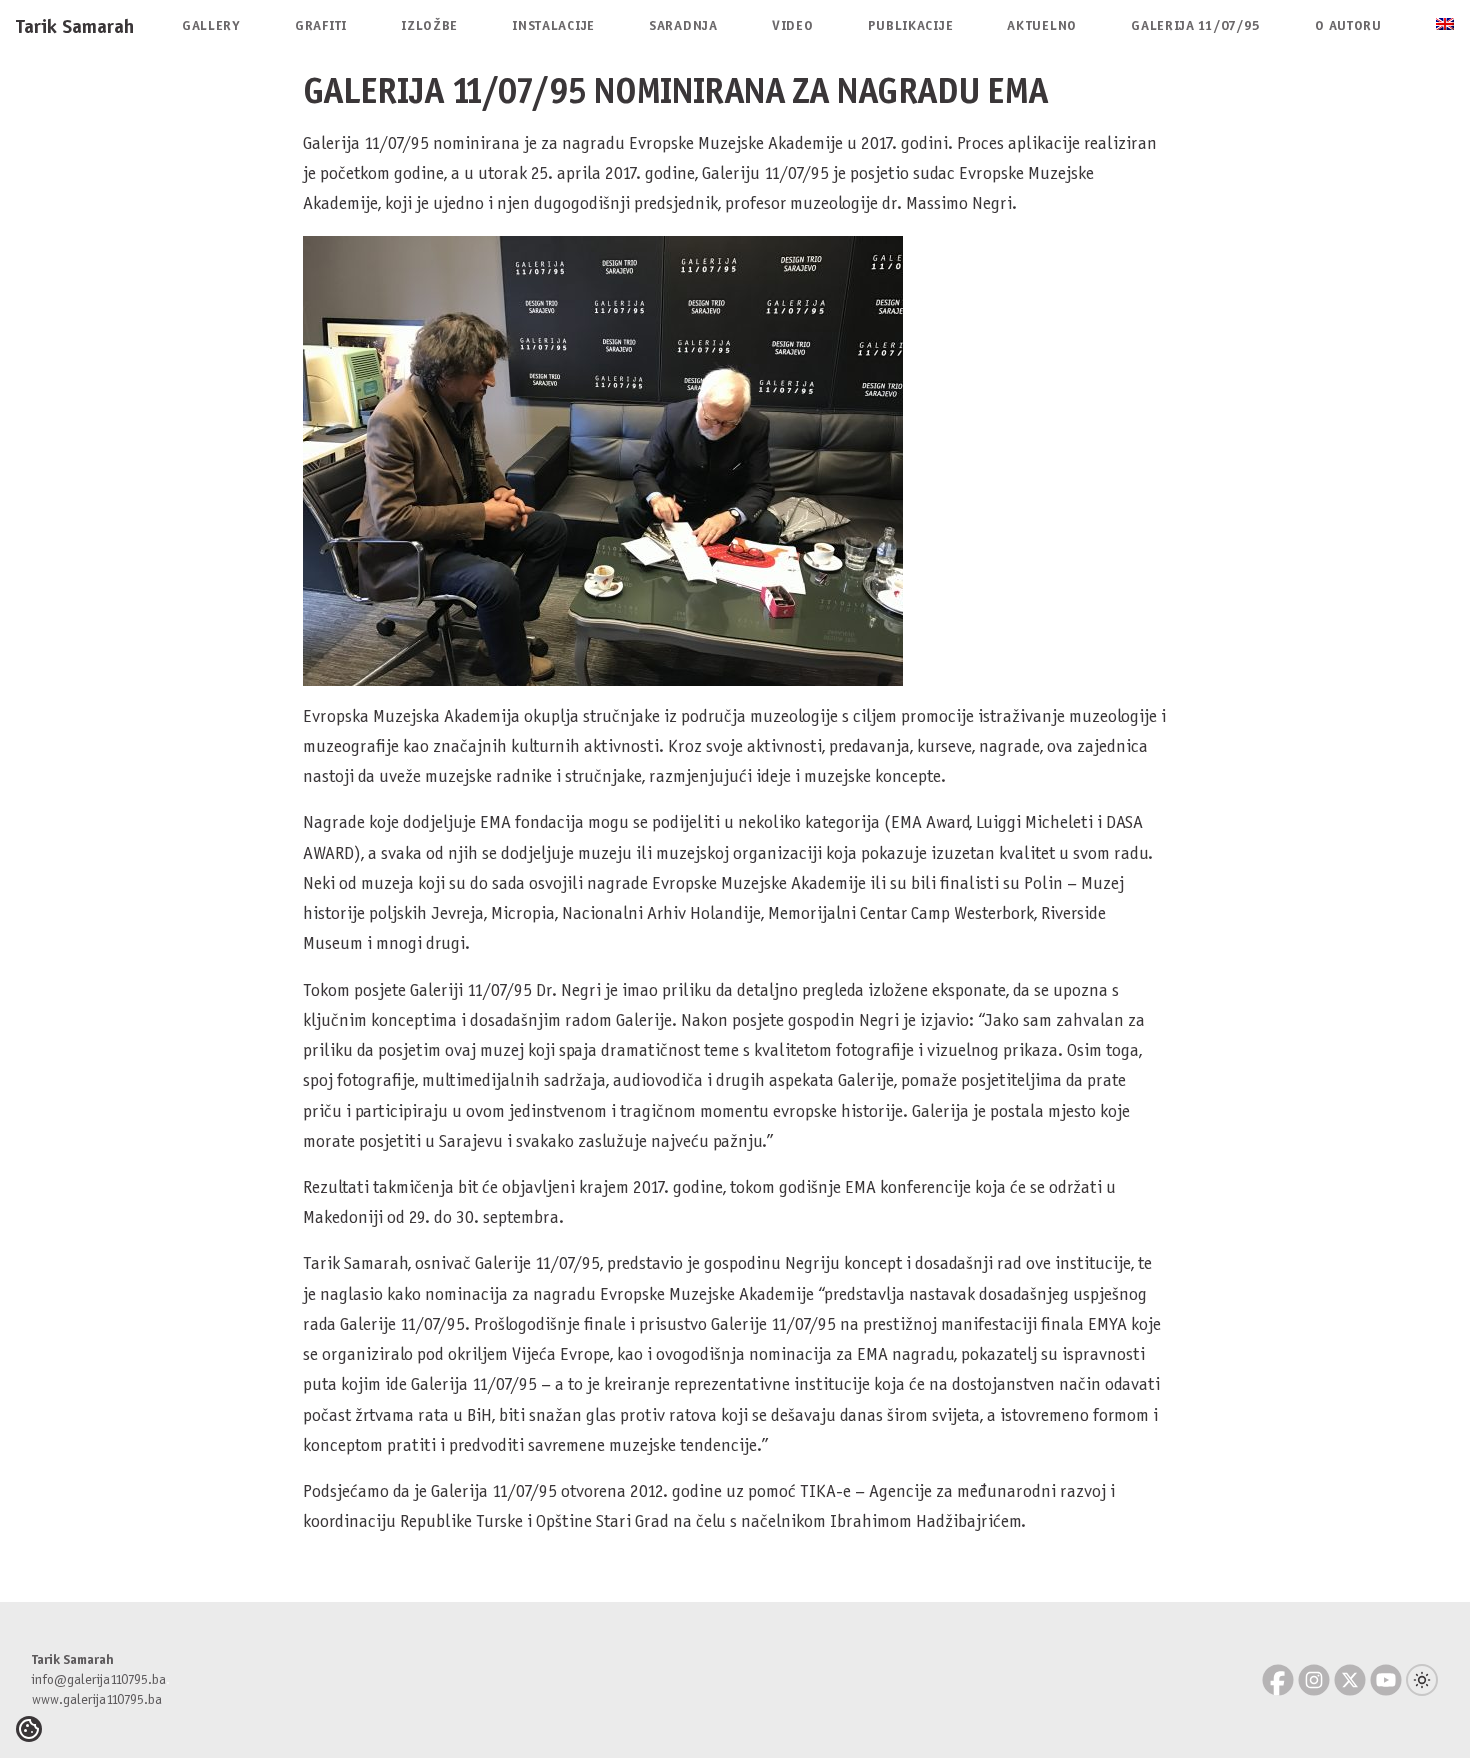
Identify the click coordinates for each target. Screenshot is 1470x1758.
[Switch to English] (1445, 26)
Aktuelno (1042, 25)
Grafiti (321, 25)
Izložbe (429, 25)
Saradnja (683, 25)
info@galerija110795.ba (99, 1679)
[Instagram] (1314, 1680)
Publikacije (911, 25)
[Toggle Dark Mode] (1422, 1680)
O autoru (1348, 25)
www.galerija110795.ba (97, 1699)
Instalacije (553, 25)
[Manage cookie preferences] (29, 1729)
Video (793, 25)
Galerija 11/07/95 (1196, 25)
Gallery (211, 25)
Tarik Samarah (75, 26)
